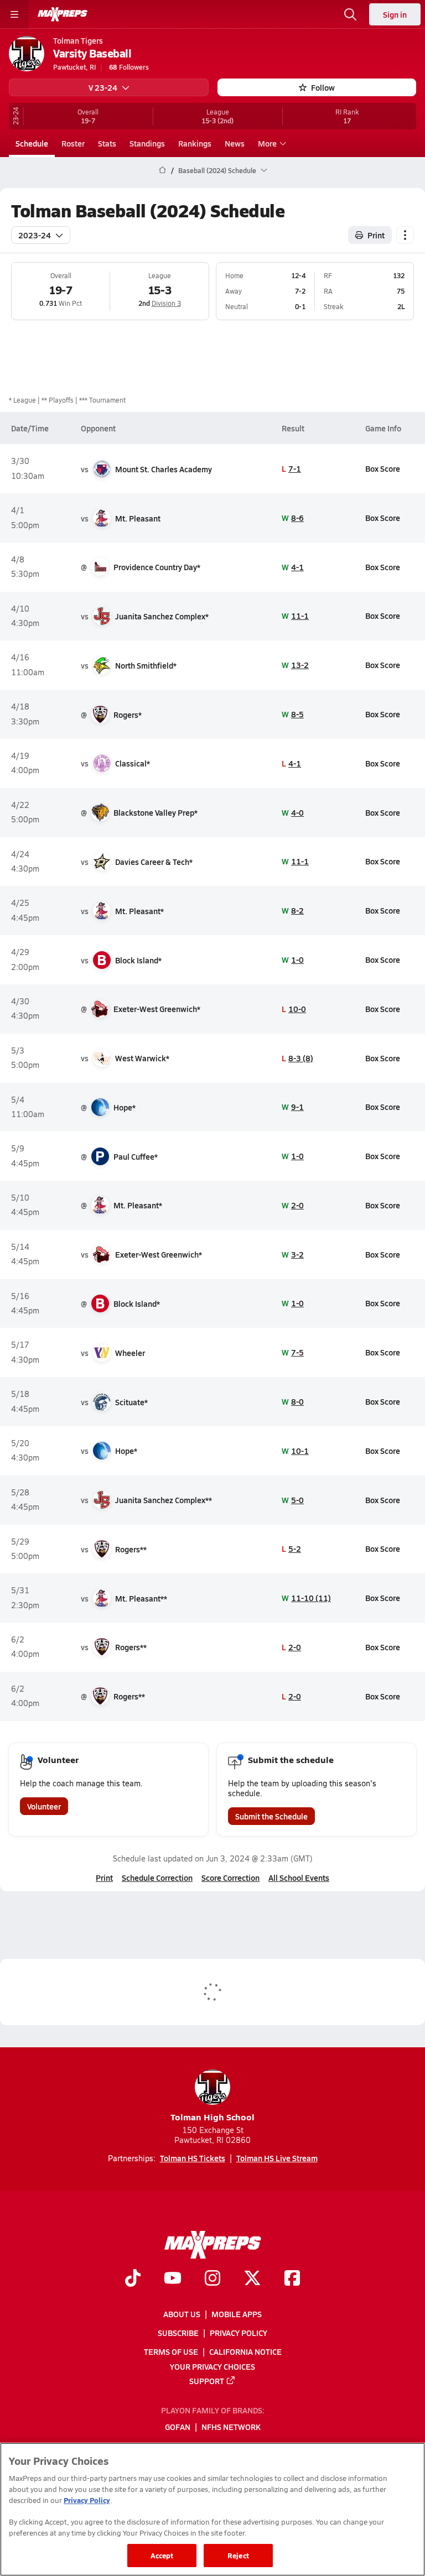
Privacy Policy (239, 2333)
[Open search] (350, 14)
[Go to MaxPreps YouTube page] (173, 2279)
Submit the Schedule (271, 1816)
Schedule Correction (157, 1878)
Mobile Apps (237, 2314)
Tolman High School (212, 2117)
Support (207, 2381)
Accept (162, 2555)
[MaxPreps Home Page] (162, 170)
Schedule (32, 143)
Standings (147, 143)
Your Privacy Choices (212, 2366)
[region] (212, 2509)
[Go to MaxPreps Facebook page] (292, 2279)
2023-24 (35, 235)
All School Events (299, 1878)
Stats (107, 143)
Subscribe (178, 2333)
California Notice (245, 2351)
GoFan (178, 2427)
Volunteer (44, 1806)
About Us (182, 2314)
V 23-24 (103, 87)
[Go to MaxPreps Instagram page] (212, 2279)
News (235, 143)
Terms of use (171, 2351)
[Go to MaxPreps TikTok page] (133, 2279)
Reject (238, 2555)
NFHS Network (231, 2427)
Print (376, 235)
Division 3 (166, 303)
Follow (323, 87)
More (267, 143)
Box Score (383, 468)
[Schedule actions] (405, 235)
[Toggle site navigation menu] (14, 14)
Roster (73, 143)
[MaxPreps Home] (63, 14)
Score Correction (230, 1878)
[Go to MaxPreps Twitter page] (252, 2279)
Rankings (195, 143)
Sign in (395, 14)
